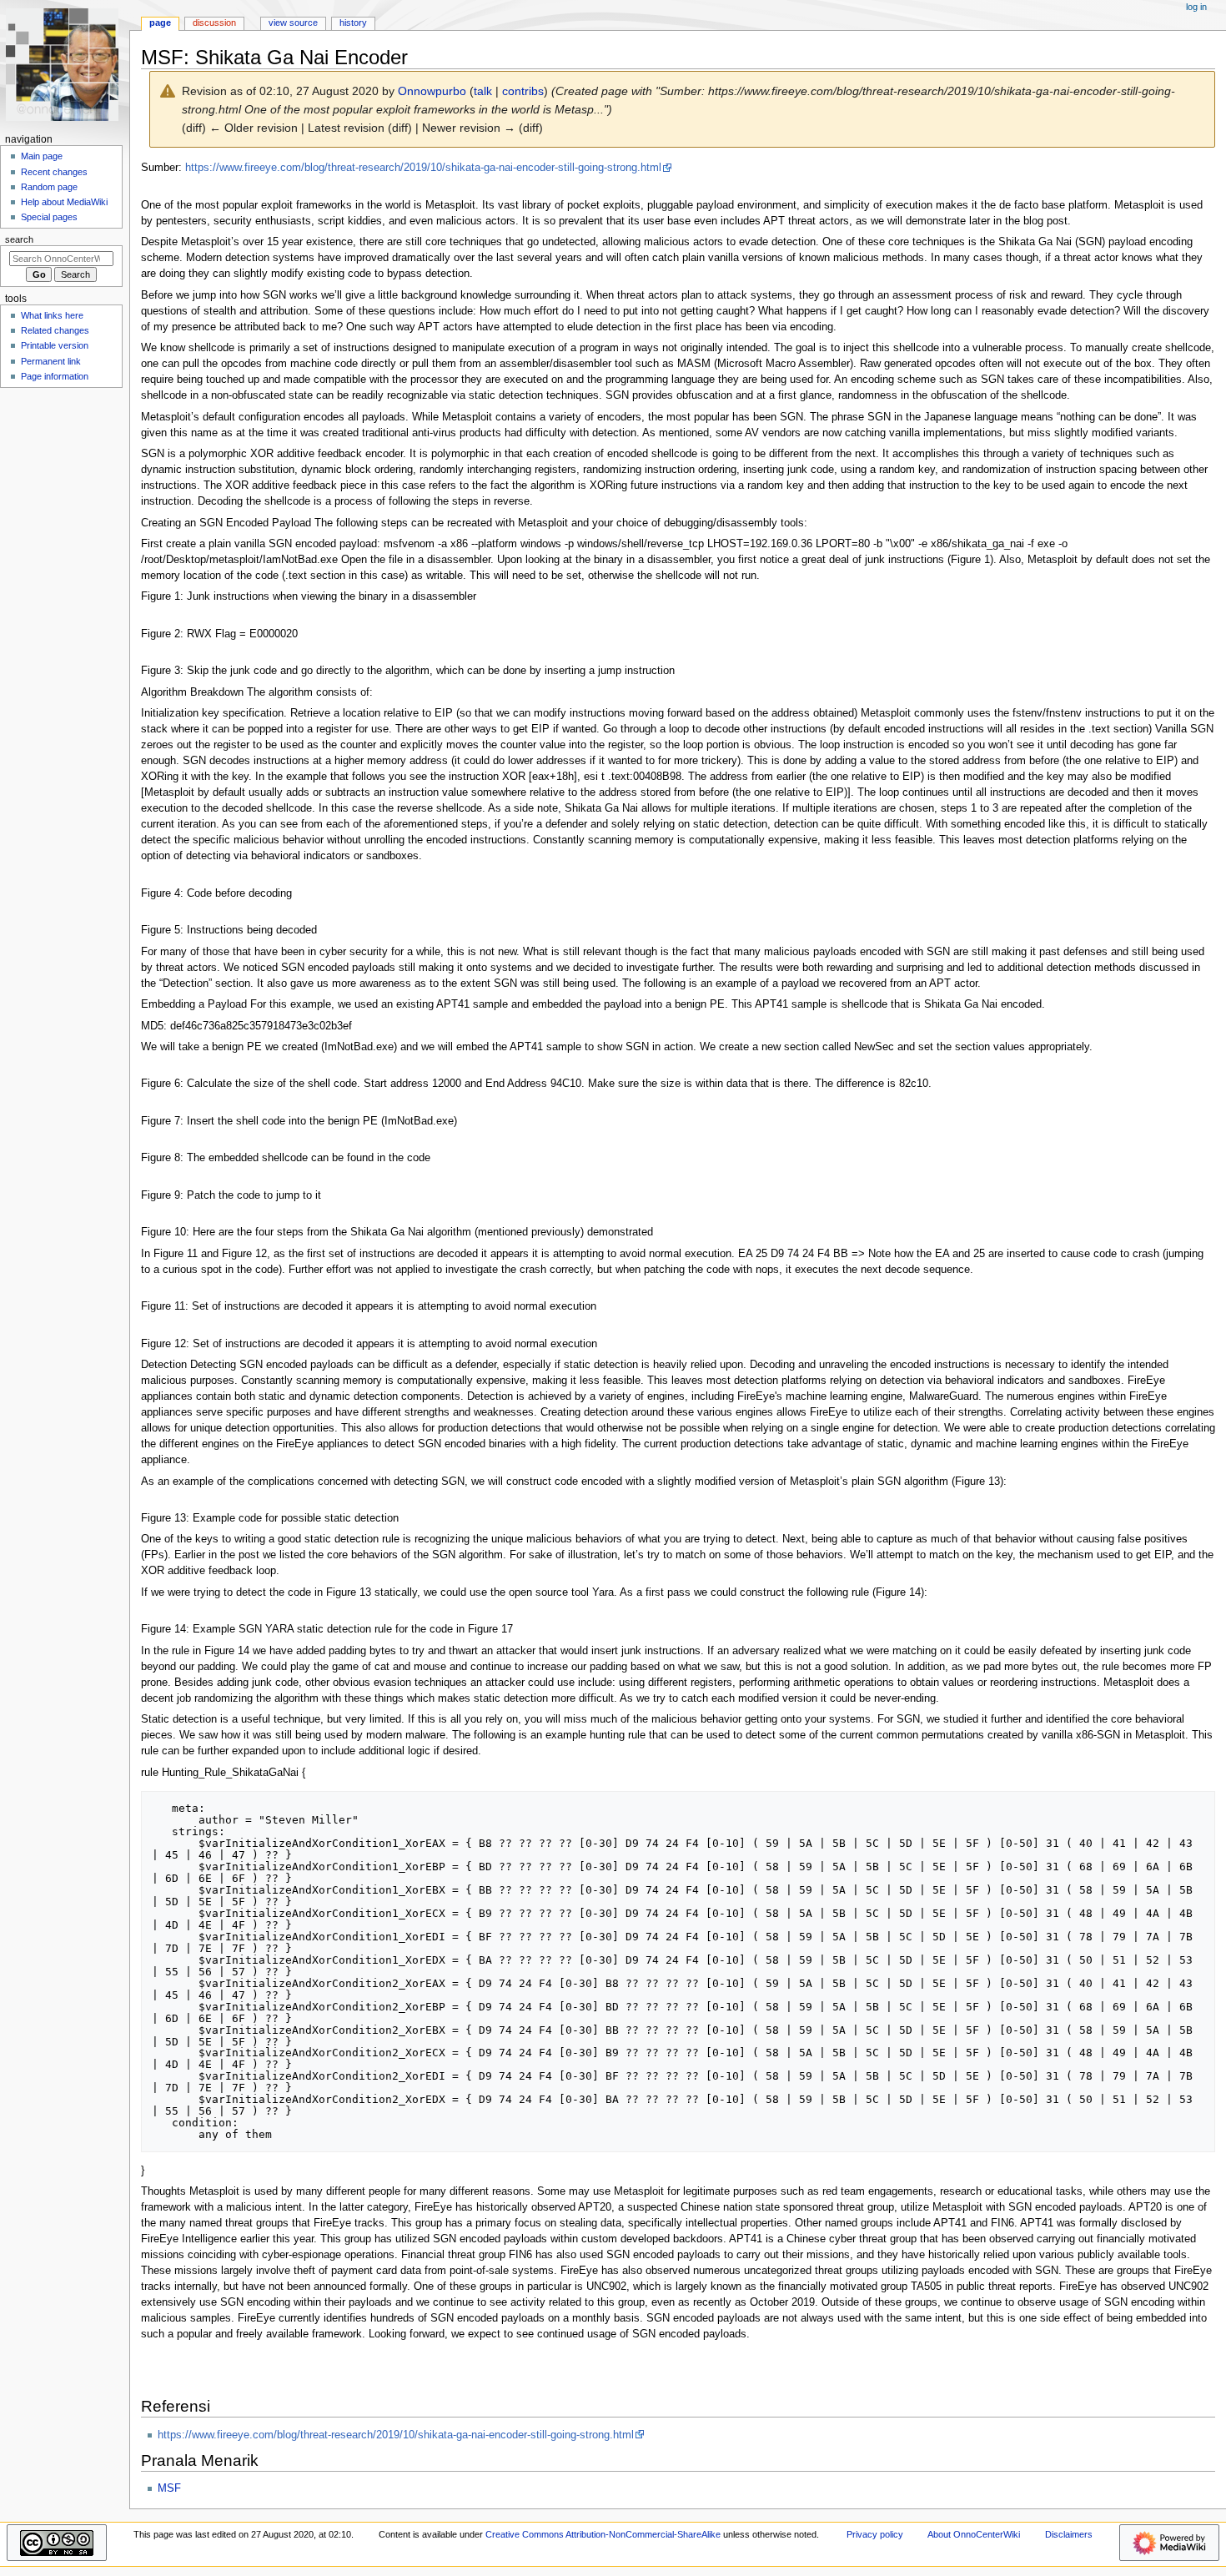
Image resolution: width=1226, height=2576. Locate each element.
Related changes (55, 330)
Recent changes (54, 172)
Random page (49, 187)
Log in (1196, 7)
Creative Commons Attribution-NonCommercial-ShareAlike (603, 2534)
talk (483, 91)
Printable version (55, 345)
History (353, 23)
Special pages (49, 217)
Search (19, 239)
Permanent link (51, 361)
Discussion (214, 23)
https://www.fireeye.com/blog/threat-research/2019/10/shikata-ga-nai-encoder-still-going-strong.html (423, 168)
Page (160, 23)
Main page (42, 156)
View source (293, 23)
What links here (52, 315)
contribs (523, 91)
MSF (169, 2488)
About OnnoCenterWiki (974, 2534)
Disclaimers (1069, 2534)
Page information (55, 376)
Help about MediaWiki (64, 202)
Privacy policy (875, 2534)
